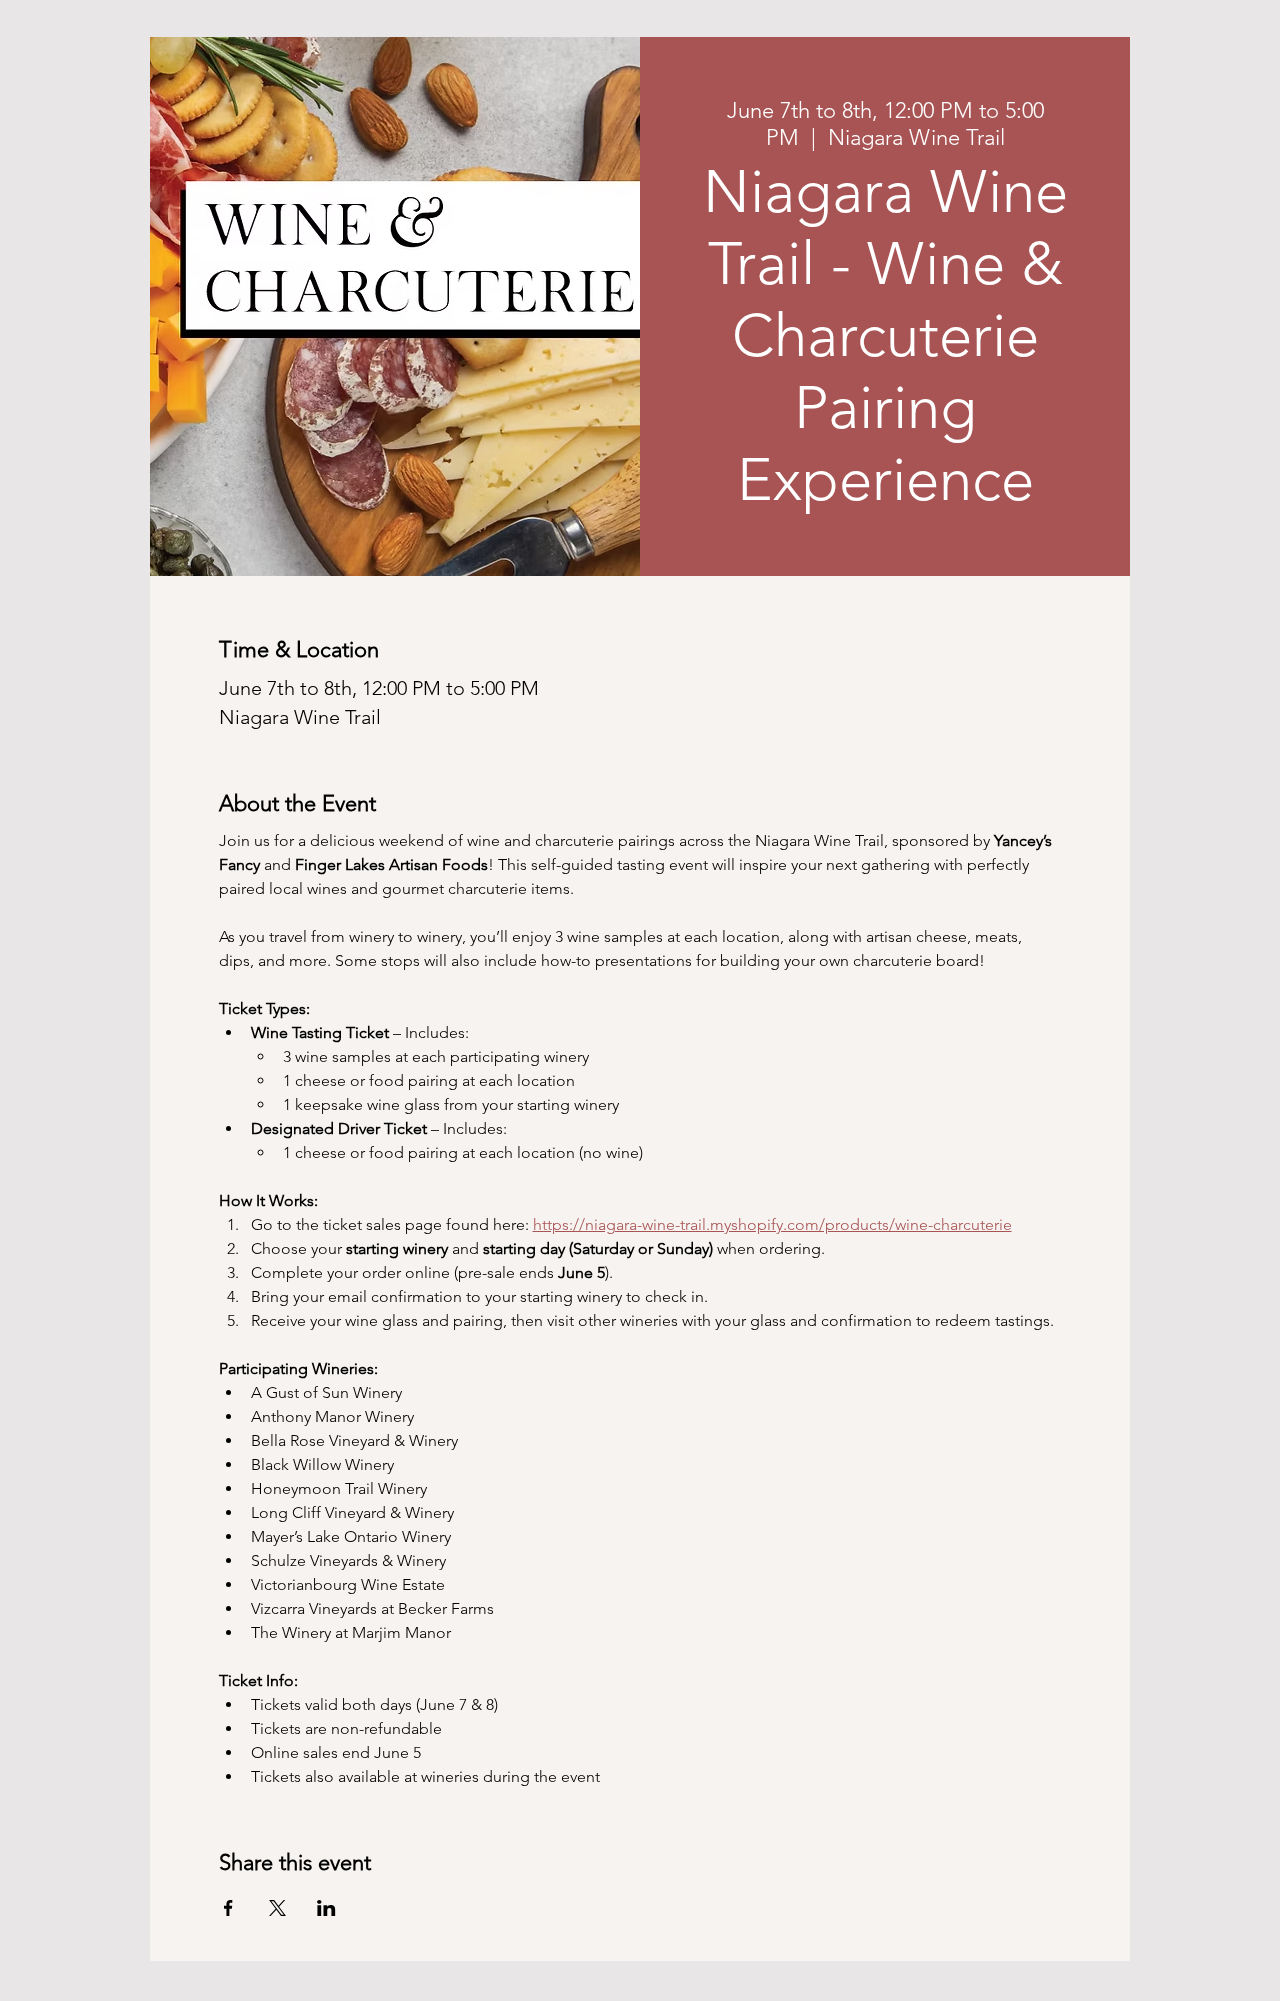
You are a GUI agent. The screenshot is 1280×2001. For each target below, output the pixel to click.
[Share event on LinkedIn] (326, 1908)
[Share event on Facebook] (228, 1908)
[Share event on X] (277, 1908)
